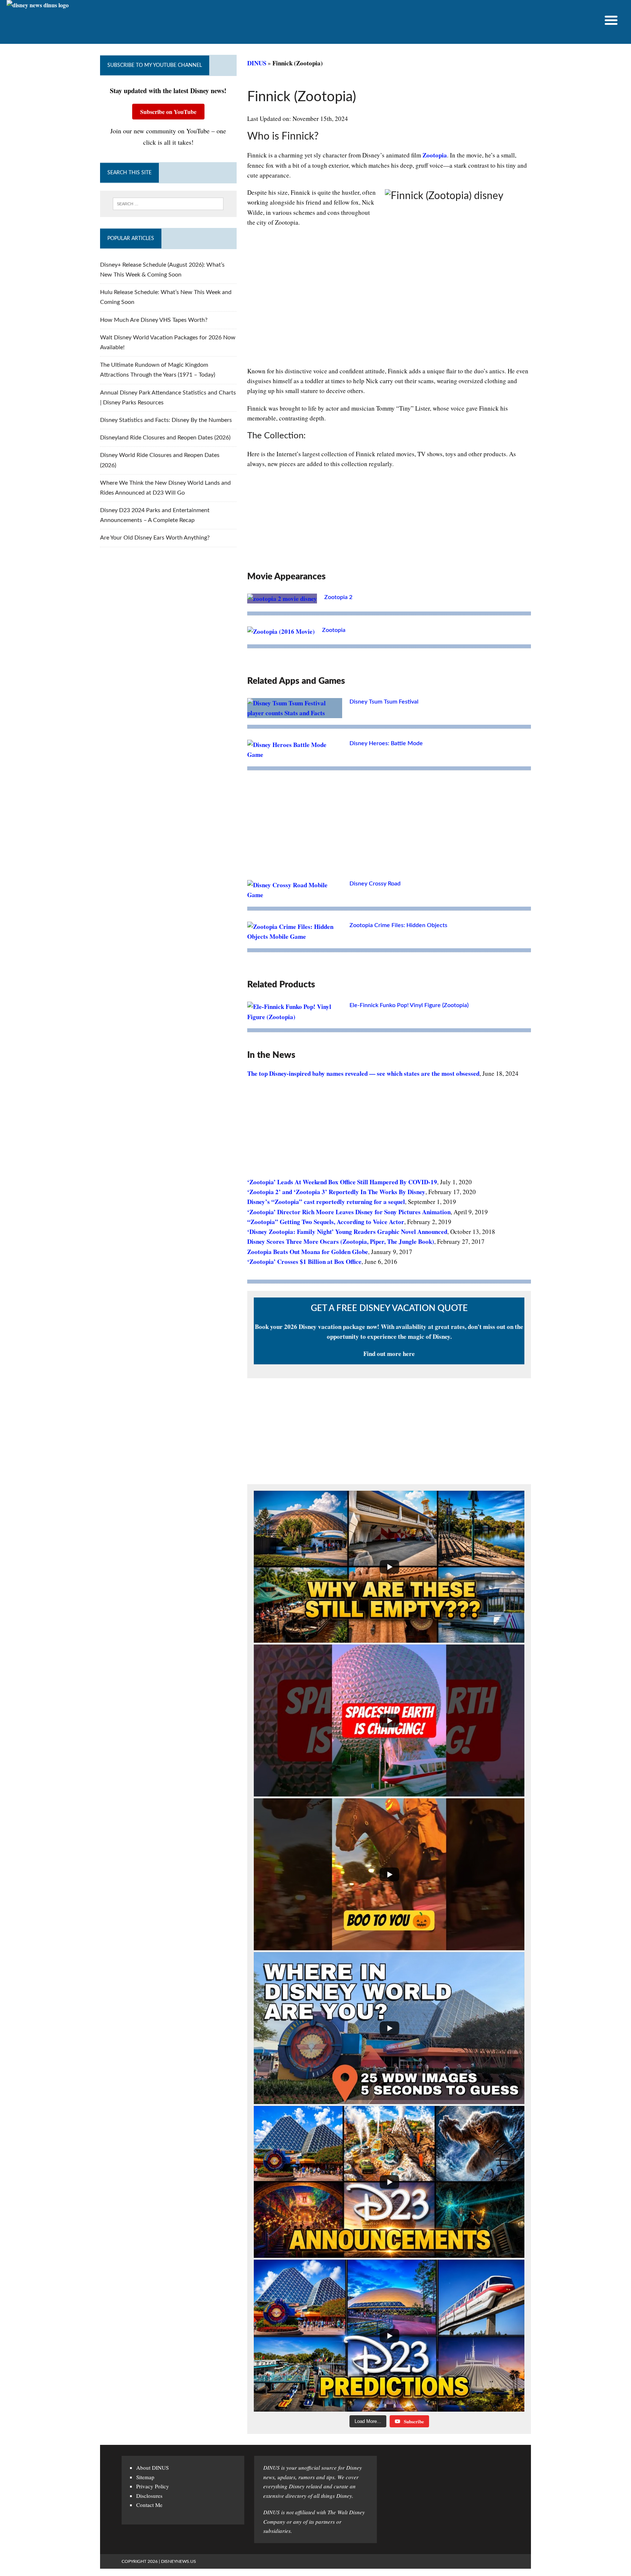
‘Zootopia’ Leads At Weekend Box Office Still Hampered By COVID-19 (342, 1182)
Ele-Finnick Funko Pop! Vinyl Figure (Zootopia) (409, 1005)
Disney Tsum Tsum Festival (384, 702)
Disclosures (149, 2496)
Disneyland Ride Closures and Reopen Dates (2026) (165, 438)
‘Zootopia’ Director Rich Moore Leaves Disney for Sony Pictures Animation (349, 1212)
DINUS (257, 63)
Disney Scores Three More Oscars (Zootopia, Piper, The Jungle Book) (341, 1241)
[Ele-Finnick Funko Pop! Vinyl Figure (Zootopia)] (295, 1017)
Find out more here (389, 1354)
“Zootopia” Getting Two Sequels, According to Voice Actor (326, 1222)
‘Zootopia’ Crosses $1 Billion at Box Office (304, 1262)
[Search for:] (168, 204)
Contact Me (149, 2505)
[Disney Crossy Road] (295, 895)
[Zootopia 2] (282, 599)
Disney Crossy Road (375, 884)
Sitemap (145, 2477)
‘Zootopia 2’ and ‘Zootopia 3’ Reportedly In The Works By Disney (336, 1192)
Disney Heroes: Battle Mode (386, 743)
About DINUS (152, 2468)
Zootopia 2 (338, 597)
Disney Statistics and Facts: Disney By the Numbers (166, 420)
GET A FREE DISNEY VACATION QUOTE (389, 1308)
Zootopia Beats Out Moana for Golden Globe (308, 1252)
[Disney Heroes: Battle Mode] (295, 754)
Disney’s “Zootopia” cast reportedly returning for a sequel (326, 1202)
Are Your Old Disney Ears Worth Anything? (155, 538)
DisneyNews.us (179, 2561)
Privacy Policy (153, 2486)
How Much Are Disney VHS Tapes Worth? (154, 320)
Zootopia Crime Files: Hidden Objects (398, 925)
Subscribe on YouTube (168, 112)
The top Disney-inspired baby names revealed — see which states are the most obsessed (363, 1073)
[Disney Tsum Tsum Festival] (295, 713)
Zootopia (435, 155)
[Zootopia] (281, 631)
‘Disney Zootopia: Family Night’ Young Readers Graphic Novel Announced (347, 1232)
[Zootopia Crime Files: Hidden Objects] (295, 936)
